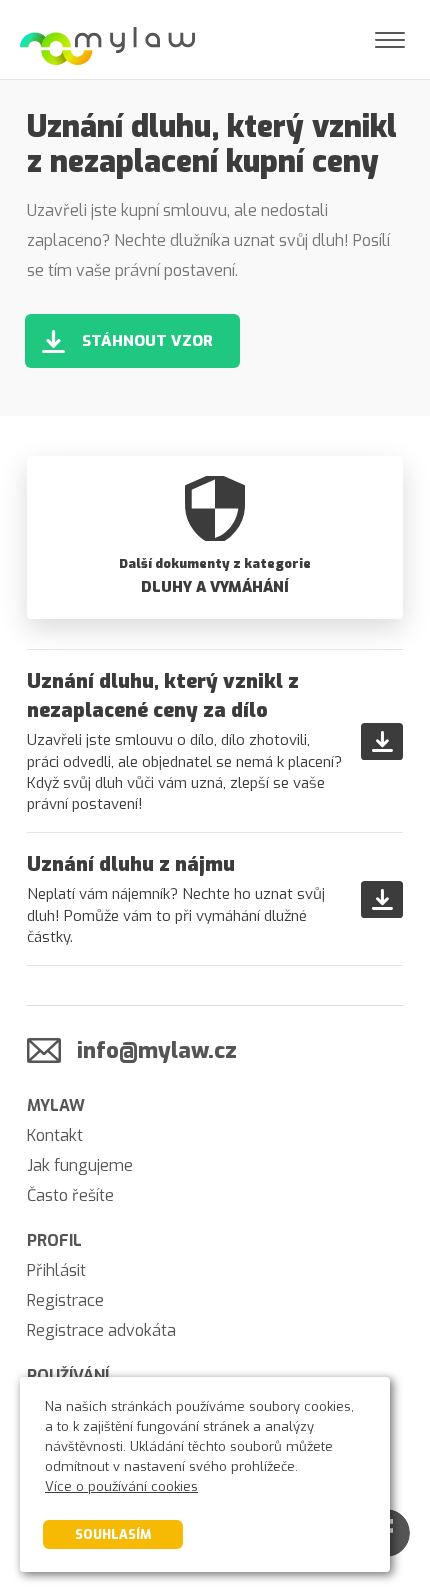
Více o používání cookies (121, 1486)
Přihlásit (56, 1270)
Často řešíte (70, 1195)
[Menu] (390, 40)
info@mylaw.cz (157, 1050)
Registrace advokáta (101, 1330)
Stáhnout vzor (147, 341)
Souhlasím (113, 1534)
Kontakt (55, 1135)
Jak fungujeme (80, 1165)
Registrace (65, 1300)
